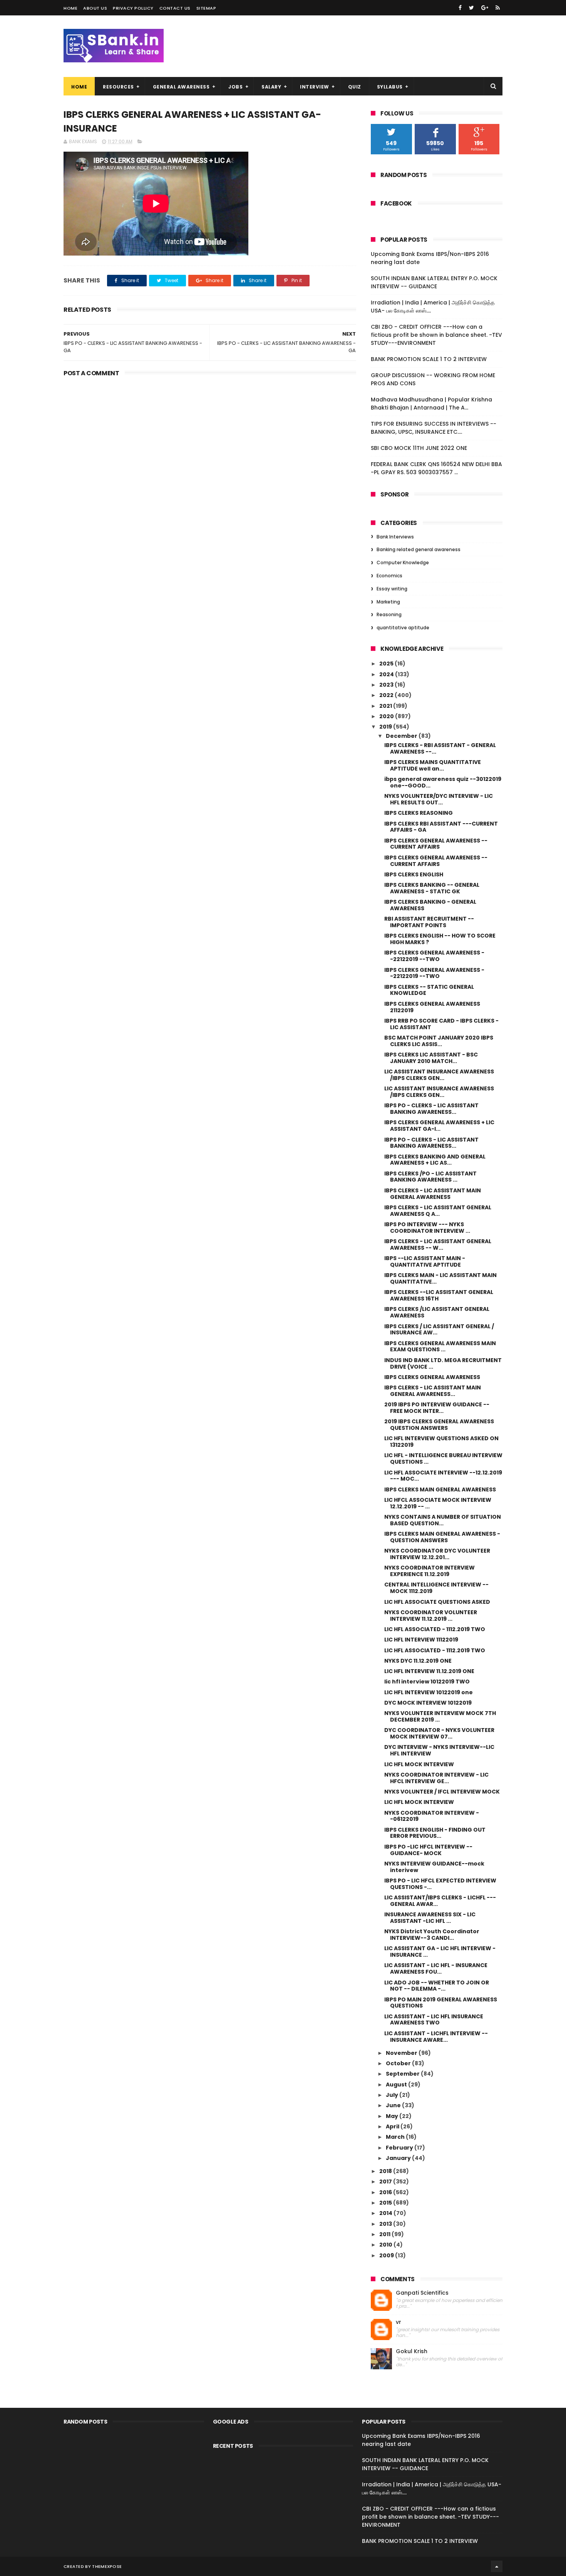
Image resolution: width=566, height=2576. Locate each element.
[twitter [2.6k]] (471, 8)
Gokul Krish (412, 2351)
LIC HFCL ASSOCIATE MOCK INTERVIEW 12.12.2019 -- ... (438, 1503)
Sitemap (206, 8)
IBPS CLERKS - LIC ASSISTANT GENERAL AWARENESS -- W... (438, 1245)
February (400, 2148)
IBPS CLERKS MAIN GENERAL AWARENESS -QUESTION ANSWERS (442, 1537)
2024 (387, 674)
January (399, 2158)
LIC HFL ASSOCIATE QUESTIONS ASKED (437, 1602)
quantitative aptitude (403, 628)
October (399, 2063)
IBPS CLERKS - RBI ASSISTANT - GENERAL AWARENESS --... (440, 748)
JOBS (235, 87)
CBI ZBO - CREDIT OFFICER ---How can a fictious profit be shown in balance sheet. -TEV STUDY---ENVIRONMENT (436, 335)
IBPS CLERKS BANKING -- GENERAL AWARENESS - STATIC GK (432, 888)
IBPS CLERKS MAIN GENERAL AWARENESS (440, 1489)
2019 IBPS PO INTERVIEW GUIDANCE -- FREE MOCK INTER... (437, 1408)
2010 (386, 2245)
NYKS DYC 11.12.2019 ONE (418, 1661)
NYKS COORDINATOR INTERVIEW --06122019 (432, 1816)
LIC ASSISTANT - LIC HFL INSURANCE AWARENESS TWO (434, 2020)
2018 (386, 2171)
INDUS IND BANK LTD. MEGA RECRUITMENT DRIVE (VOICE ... (443, 1363)
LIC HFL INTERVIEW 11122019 (421, 1640)
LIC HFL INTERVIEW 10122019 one (429, 1692)
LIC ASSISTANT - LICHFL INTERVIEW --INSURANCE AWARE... (436, 2037)
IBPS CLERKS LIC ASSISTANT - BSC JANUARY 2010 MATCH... (431, 1058)
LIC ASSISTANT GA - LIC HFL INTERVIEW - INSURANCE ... (440, 1952)
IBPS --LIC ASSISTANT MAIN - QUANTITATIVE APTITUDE (425, 1261)
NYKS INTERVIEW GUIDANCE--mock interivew (434, 1867)
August (397, 2085)
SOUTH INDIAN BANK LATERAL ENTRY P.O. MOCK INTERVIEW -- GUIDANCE (434, 282)
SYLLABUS (390, 87)
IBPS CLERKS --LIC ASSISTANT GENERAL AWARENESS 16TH (439, 1295)
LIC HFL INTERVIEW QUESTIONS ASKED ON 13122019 (441, 1442)
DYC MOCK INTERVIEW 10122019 (428, 1703)
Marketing (388, 602)
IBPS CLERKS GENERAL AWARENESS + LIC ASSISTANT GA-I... (439, 1126)
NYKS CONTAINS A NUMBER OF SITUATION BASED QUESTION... (443, 1520)
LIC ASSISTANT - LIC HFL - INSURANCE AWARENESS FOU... (436, 1968)
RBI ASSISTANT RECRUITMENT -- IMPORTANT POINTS (429, 922)
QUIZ (355, 87)
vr (399, 2322)
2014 (386, 2213)
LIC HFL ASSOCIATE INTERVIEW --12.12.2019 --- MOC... (443, 1476)
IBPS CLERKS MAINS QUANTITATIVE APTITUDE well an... (433, 765)
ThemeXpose (107, 2566)
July (393, 2095)
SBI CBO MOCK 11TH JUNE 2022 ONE (419, 448)
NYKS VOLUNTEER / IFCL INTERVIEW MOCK (442, 1792)
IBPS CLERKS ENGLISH (414, 874)
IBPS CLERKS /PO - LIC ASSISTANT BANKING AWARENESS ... (430, 1177)
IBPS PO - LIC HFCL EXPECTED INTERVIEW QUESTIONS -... (440, 1884)
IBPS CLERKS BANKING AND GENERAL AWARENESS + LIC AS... (435, 1160)
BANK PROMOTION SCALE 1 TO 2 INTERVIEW (429, 359)
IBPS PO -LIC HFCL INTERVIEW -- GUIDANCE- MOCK (428, 1850)
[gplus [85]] (485, 8)
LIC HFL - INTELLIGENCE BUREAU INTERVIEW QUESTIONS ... (443, 1459)
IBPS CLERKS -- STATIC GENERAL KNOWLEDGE (429, 990)
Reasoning (389, 614)
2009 (387, 2255)
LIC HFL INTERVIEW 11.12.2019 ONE (429, 1671)
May (393, 2116)
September (403, 2074)
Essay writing (392, 589)
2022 (387, 695)
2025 (387, 664)
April (393, 2126)
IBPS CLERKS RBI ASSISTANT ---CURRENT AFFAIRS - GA (441, 827)
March (396, 2137)
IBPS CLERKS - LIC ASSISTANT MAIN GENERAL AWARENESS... (433, 1391)
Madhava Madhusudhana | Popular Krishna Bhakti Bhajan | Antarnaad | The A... (431, 404)
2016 (386, 2192)
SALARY (271, 87)
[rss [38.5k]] (498, 8)
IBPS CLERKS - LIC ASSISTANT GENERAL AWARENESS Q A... (438, 1211)
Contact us (175, 8)
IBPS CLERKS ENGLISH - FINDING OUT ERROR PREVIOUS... (435, 1833)
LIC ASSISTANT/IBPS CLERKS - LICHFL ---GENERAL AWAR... (440, 1901)
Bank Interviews (395, 537)
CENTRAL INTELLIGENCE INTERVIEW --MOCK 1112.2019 (436, 1588)
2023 (387, 685)
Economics (389, 576)
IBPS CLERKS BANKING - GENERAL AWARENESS (430, 905)
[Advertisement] (210, 439)
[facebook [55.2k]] (460, 8)
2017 (386, 2181)
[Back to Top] (497, 2566)
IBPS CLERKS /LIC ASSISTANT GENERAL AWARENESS (437, 1312)
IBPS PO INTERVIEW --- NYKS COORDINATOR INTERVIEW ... (427, 1228)
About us (95, 8)
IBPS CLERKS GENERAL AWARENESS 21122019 (432, 1007)
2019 (386, 727)
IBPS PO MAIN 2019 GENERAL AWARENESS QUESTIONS (441, 2003)
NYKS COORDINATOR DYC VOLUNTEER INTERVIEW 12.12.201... (437, 1554)
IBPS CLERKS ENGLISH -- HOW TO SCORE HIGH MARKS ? (440, 939)
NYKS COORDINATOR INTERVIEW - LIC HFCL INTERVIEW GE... (436, 1778)
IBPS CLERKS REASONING (419, 813)
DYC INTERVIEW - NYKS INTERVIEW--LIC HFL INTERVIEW (439, 1750)
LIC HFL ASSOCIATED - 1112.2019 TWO (435, 1629)
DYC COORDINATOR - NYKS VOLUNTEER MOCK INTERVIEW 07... (439, 1733)
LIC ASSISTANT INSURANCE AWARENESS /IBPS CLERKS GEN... (439, 1075)
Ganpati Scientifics (422, 2293)
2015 (386, 2203)
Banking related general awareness (419, 549)
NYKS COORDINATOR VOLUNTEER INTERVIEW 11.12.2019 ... (431, 1616)
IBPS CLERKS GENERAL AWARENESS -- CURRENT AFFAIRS (436, 844)
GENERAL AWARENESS (181, 87)
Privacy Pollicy (133, 8)
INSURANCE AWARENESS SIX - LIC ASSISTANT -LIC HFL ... (430, 1918)
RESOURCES (118, 87)
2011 (385, 2234)
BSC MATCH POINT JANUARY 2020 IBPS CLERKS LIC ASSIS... (439, 1041)
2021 (386, 706)
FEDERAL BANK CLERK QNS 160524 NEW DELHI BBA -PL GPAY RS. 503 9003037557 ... (436, 468)
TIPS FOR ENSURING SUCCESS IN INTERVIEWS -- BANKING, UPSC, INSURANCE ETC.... (434, 428)
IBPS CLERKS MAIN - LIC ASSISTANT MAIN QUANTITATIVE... (440, 1278)
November (402, 2053)
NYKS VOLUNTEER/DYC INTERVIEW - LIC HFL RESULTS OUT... (439, 799)
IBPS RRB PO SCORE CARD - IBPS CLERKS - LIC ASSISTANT (441, 1024)
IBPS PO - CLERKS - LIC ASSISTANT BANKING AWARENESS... (431, 1109)
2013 (386, 2224)
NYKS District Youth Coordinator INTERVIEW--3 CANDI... (432, 1935)
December (402, 736)
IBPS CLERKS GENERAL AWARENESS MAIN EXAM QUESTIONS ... (440, 1347)
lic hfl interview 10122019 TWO (427, 1682)
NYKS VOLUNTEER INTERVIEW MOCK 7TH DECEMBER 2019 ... (440, 1716)
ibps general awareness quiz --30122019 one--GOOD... (443, 782)
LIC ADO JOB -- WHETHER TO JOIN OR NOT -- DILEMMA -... (437, 1986)
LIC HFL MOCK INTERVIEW (419, 1764)
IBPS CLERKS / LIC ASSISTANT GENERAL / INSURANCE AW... (439, 1330)
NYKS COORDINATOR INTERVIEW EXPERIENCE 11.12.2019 (430, 1571)
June (394, 2105)
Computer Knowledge (403, 563)
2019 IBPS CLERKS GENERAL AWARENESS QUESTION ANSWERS (439, 1425)
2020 (387, 716)
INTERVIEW (315, 87)
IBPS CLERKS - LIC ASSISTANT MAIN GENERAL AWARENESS (433, 1194)
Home (70, 8)
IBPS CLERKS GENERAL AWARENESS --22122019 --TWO (434, 956)
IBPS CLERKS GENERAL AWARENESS (432, 1377)
